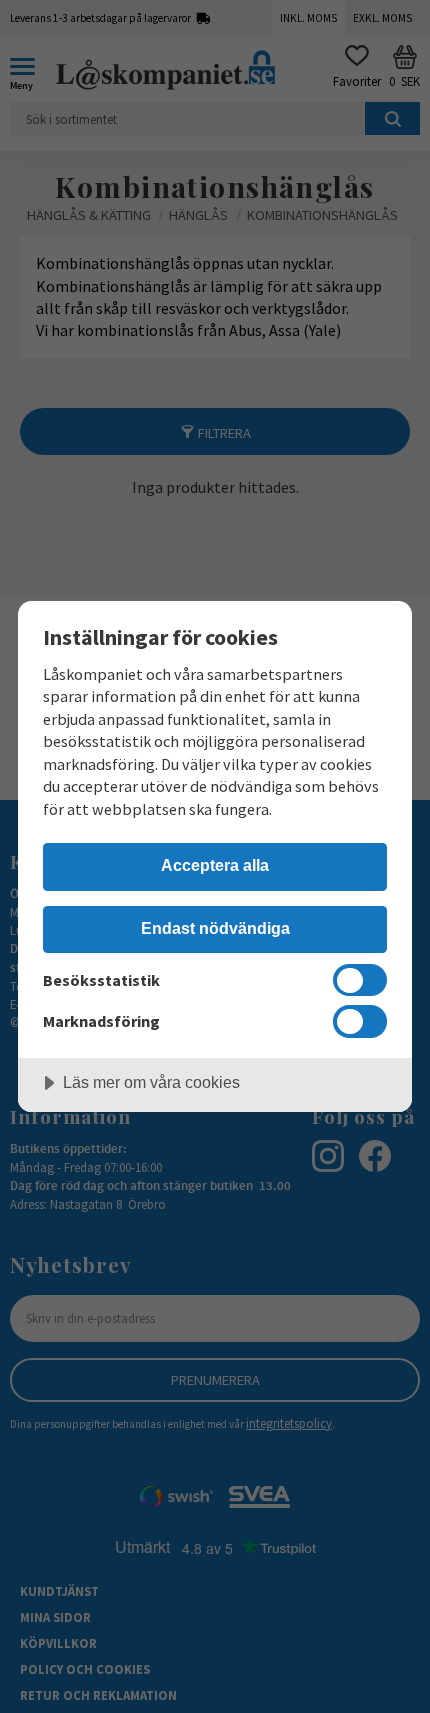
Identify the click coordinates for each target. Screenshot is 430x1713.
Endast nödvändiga (215, 928)
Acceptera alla (215, 865)
